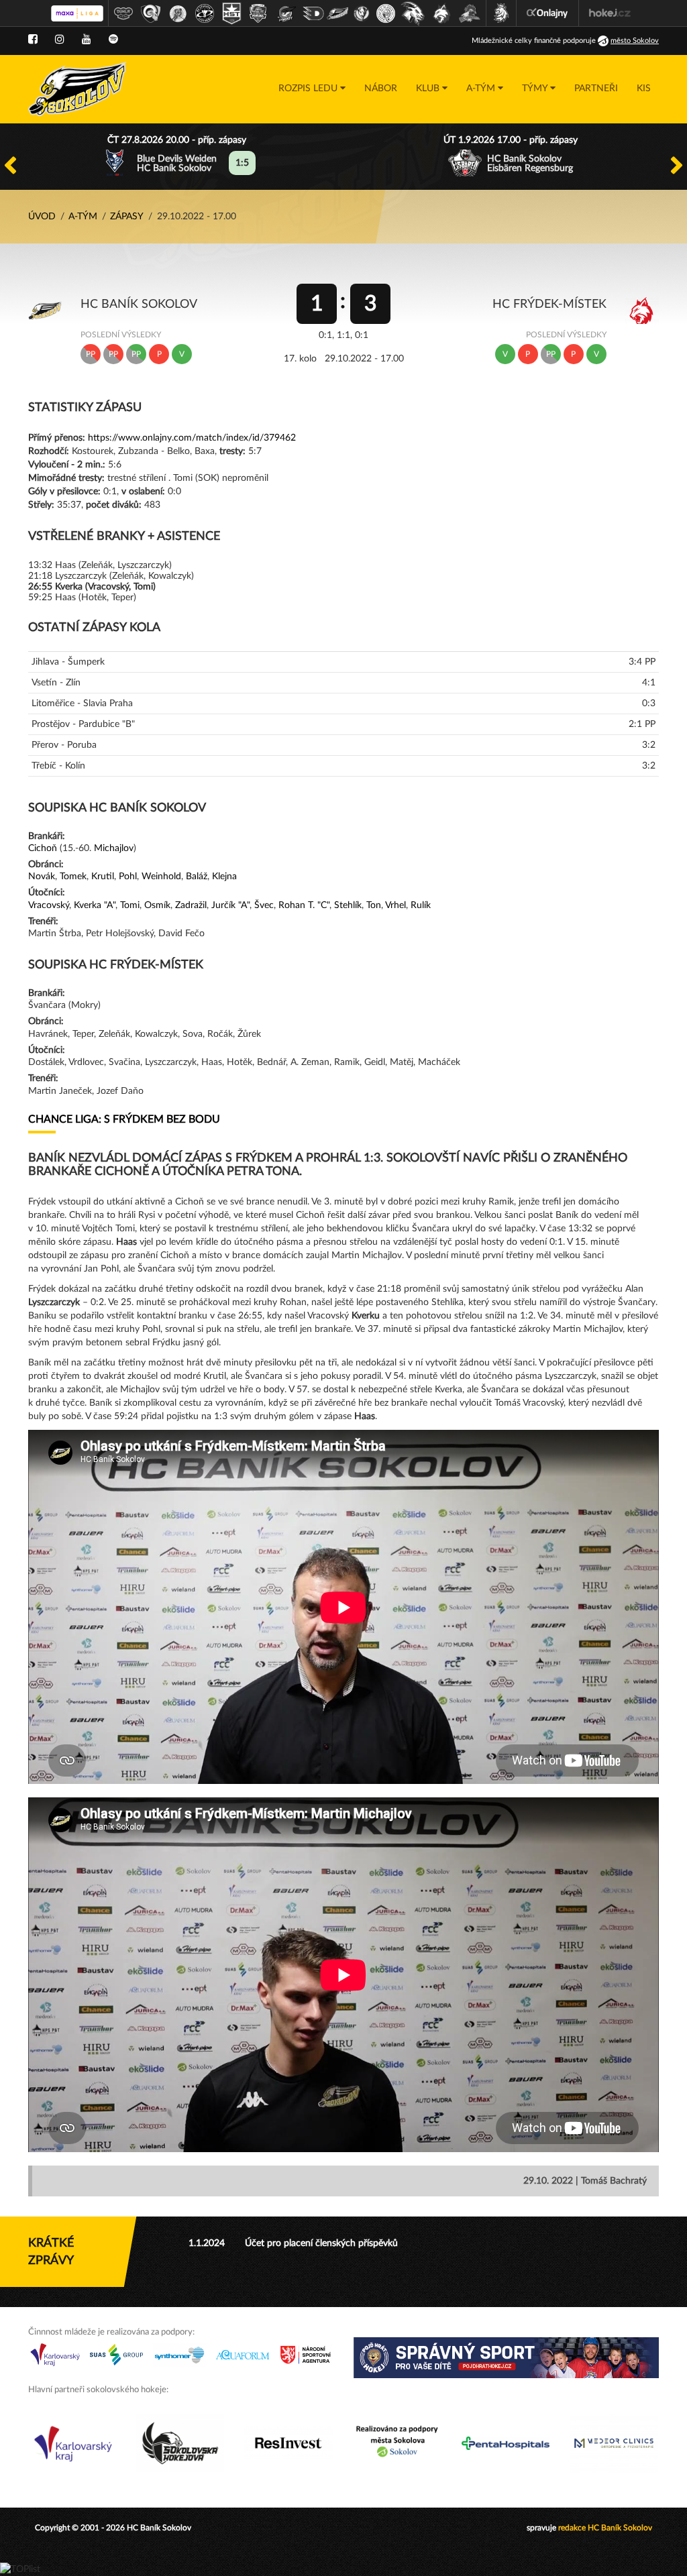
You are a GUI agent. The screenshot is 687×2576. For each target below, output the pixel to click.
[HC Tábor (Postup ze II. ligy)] (470, 13)
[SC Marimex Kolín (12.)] (413, 13)
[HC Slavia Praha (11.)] (386, 13)
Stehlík (348, 905)
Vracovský (49, 905)
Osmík (157, 905)
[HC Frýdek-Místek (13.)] (442, 13)
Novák (42, 877)
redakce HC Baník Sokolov (605, 2528)
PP (91, 354)
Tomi (130, 905)
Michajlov (114, 848)
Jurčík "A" (230, 905)
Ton (374, 905)
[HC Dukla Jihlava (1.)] (123, 13)
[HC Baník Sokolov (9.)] (337, 13)
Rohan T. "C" (304, 905)
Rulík (421, 905)
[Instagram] (60, 40)
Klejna (224, 877)
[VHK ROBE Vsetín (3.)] (178, 13)
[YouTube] (87, 40)
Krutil (103, 877)
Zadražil (191, 905)
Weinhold (161, 877)
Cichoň (43, 848)
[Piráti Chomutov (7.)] (286, 13)
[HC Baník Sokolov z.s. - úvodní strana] (77, 89)
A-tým (83, 217)
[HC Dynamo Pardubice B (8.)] (313, 13)
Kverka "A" (95, 905)
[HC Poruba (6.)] (258, 13)
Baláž (197, 877)
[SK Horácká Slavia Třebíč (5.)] (231, 13)
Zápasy (127, 217)
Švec (264, 905)
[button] (312, 89)
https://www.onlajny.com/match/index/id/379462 (192, 438)
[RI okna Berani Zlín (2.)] (151, 13)
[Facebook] (33, 40)
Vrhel (395, 905)
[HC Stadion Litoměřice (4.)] (205, 13)
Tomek (73, 877)
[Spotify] (113, 40)
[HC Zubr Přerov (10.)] (362, 13)
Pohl (128, 877)
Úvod (42, 217)
